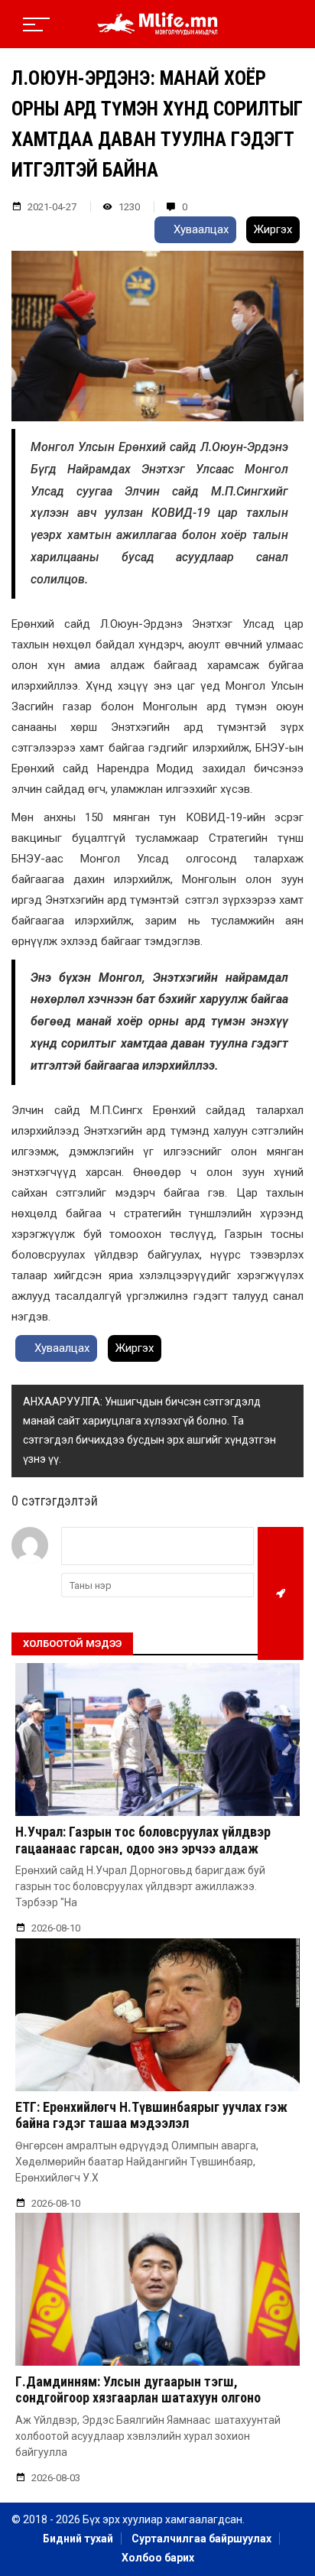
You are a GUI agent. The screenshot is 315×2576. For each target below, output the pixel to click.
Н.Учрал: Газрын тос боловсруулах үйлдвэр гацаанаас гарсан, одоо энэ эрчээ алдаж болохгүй (143, 1848)
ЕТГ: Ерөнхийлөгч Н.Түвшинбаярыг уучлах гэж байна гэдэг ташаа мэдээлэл (151, 2115)
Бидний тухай (78, 2539)
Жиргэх (273, 229)
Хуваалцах (200, 229)
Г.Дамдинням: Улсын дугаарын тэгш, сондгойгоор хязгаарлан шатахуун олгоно (138, 2390)
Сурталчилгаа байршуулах (201, 2539)
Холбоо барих (158, 2558)
